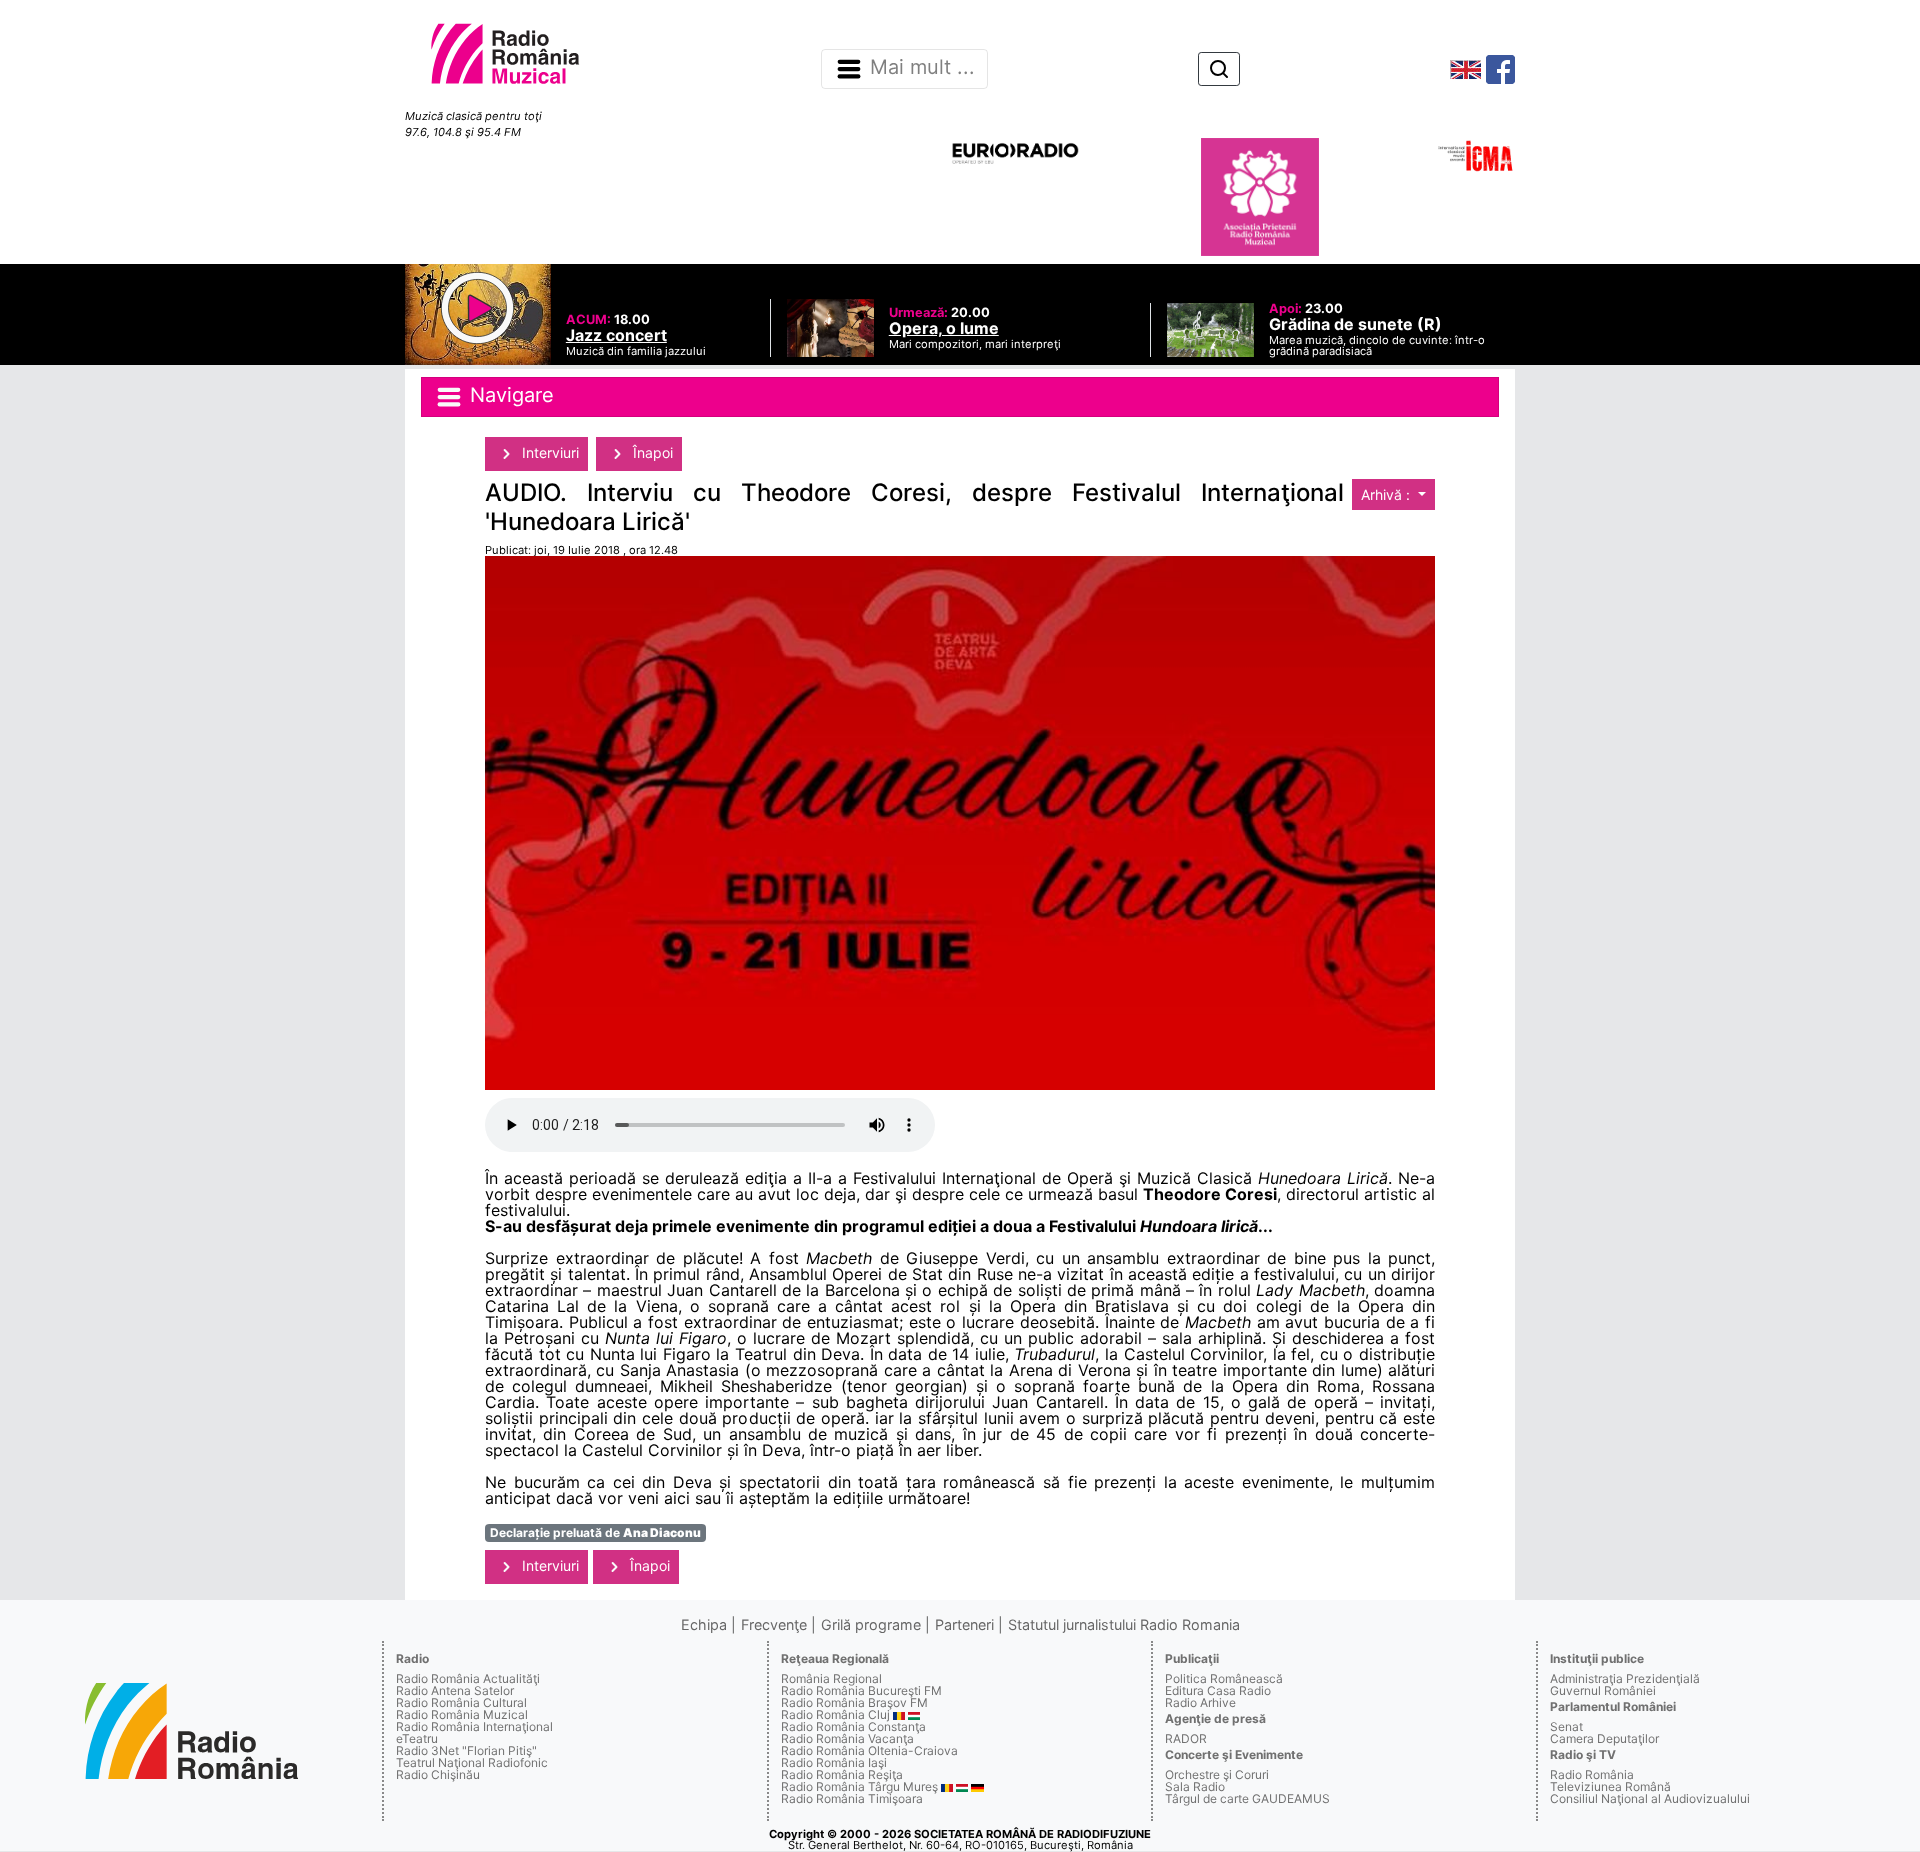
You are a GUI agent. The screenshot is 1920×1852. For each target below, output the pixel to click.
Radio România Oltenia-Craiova (869, 1750)
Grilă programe (871, 1624)
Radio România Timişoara (852, 1798)
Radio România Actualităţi (468, 1678)
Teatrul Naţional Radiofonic (472, 1762)
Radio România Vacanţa (847, 1738)
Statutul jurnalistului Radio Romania (1124, 1624)
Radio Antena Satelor (455, 1690)
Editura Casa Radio (1218, 1690)
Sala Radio (1195, 1786)
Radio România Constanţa (853, 1726)
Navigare (509, 395)
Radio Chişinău (438, 1774)
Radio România (1592, 1774)
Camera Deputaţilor (1604, 1738)
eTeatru (417, 1738)
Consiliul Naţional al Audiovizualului (1650, 1798)
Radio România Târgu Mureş (859, 1786)
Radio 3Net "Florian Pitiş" (466, 1750)
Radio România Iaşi (834, 1762)
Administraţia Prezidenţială (1625, 1678)
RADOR (1186, 1738)
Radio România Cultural (461, 1702)
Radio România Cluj (835, 1714)
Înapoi (651, 452)
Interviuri (548, 452)
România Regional (831, 1678)
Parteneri (964, 1624)
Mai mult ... (922, 68)
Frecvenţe (774, 1624)
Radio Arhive (1200, 1702)
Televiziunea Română (1610, 1786)
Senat (1566, 1726)
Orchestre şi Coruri (1217, 1774)
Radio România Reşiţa (842, 1774)
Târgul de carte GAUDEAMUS (1247, 1798)
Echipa (704, 1624)
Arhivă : (1387, 494)
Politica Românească (1224, 1678)
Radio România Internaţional (474, 1726)
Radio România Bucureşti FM (861, 1690)
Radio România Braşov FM (854, 1702)
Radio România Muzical (462, 1714)
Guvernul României (1603, 1690)
